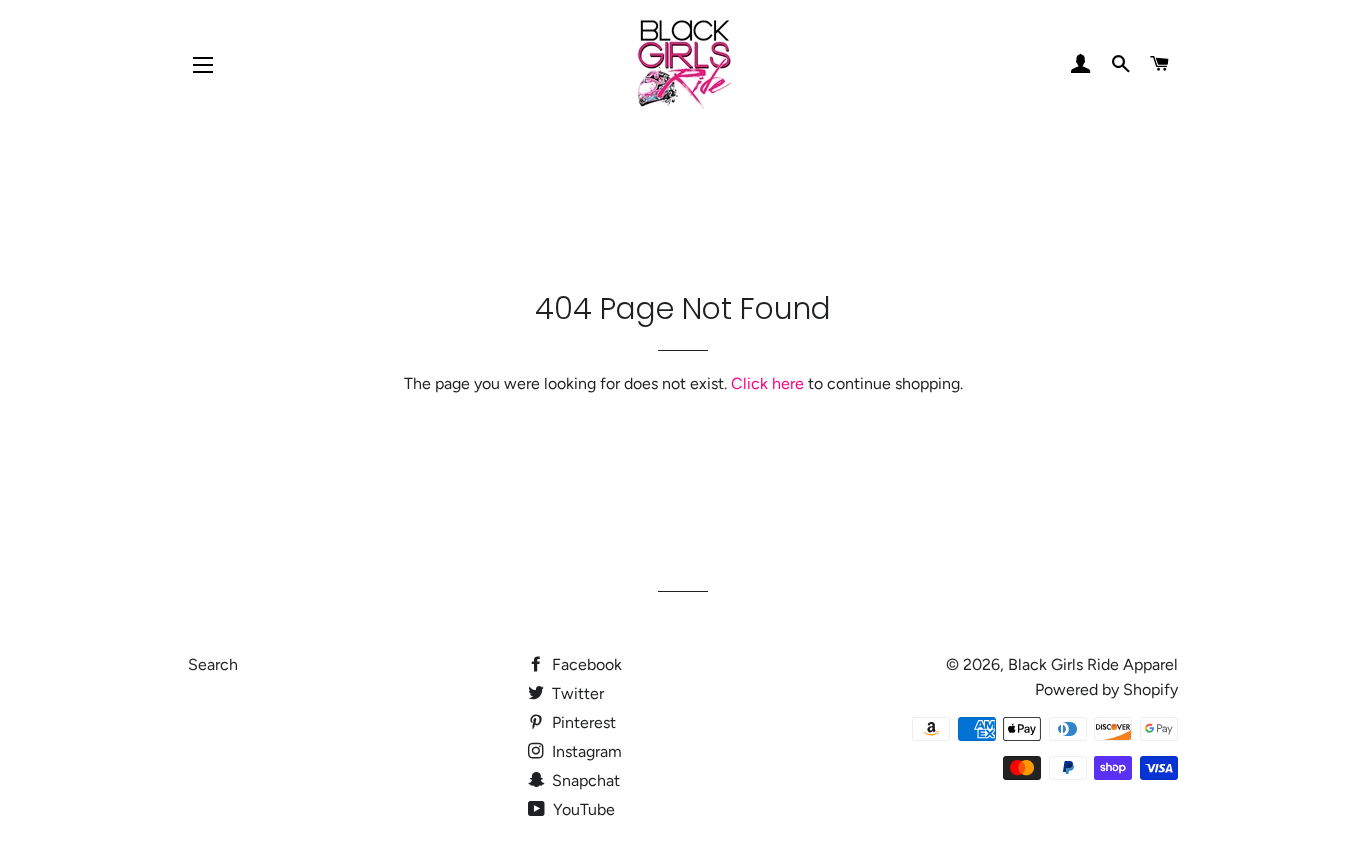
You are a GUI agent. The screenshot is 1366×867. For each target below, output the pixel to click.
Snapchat (584, 780)
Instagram (585, 751)
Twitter (576, 693)
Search (213, 664)
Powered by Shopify (1106, 689)
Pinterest (582, 722)
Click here (767, 383)
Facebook (585, 664)
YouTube (582, 809)
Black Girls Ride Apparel (1093, 664)
